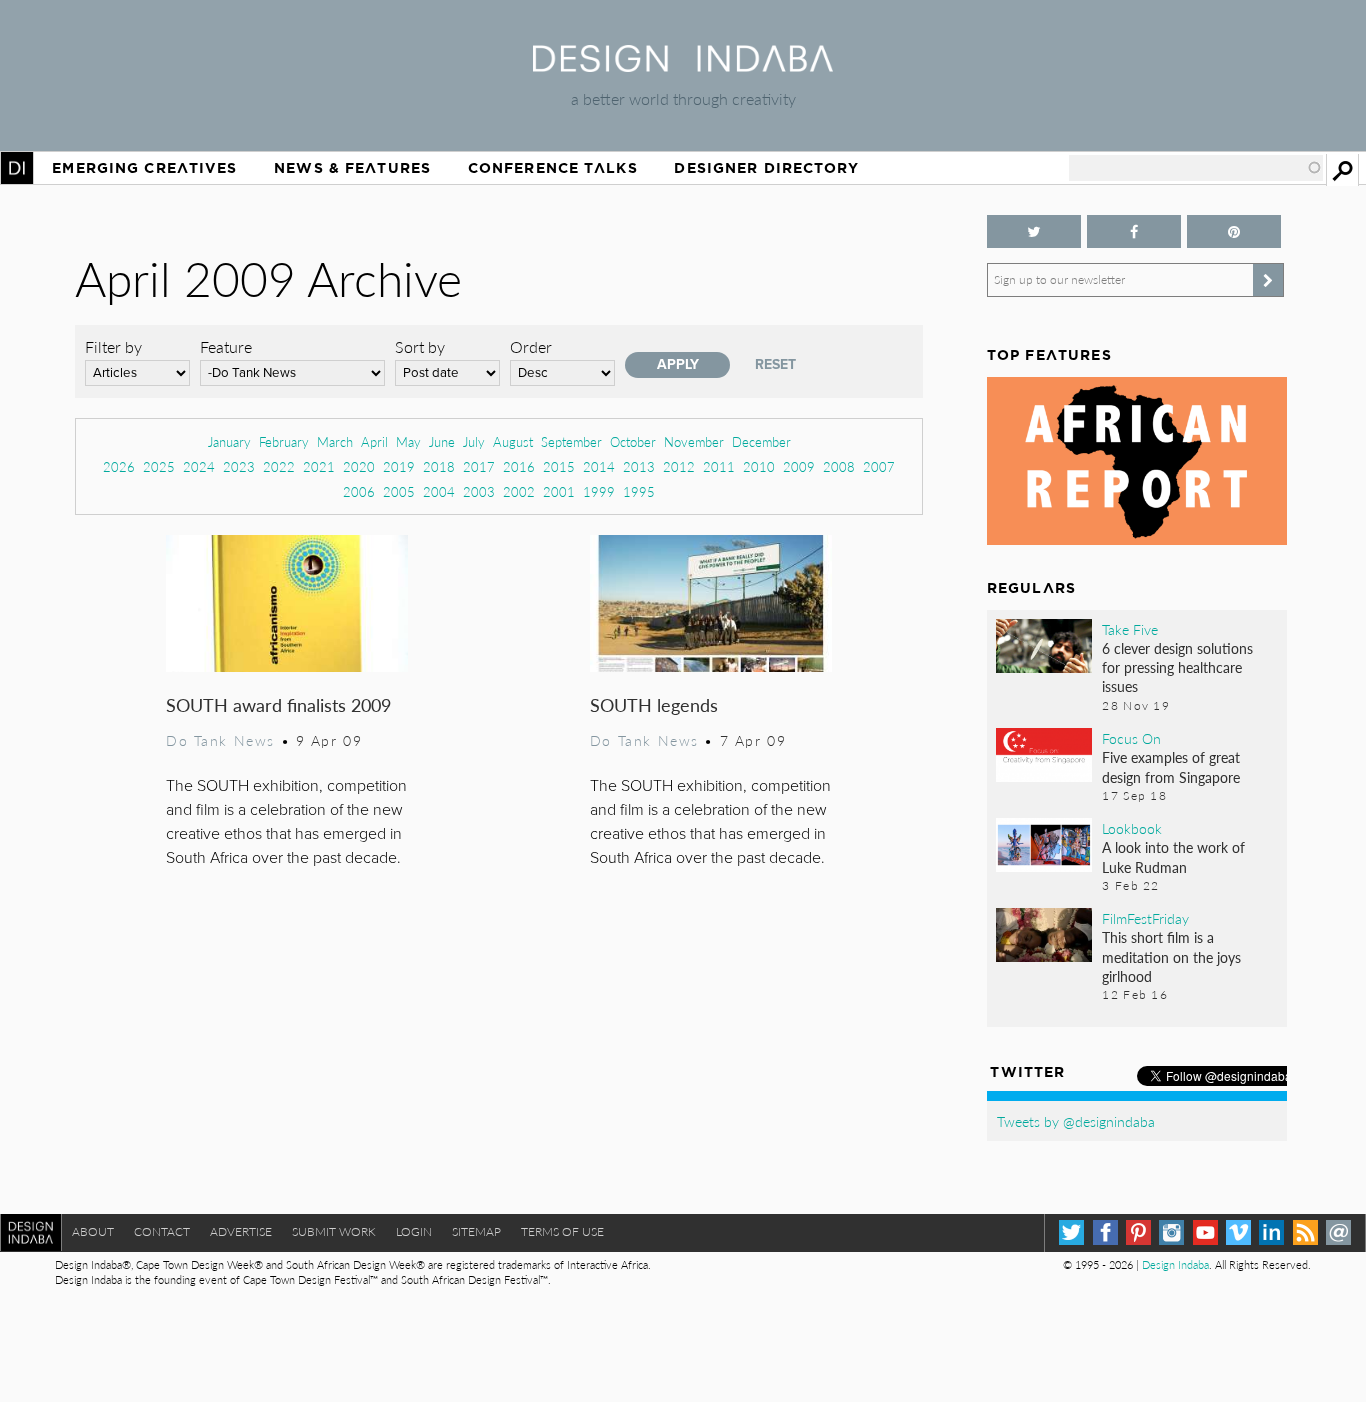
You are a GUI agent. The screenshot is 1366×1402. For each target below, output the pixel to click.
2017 (479, 466)
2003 (479, 491)
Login (414, 1231)
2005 (399, 491)
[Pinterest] (1138, 1232)
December (761, 441)
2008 (839, 466)
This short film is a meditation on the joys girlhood (1171, 956)
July (474, 441)
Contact (162, 1231)
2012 (679, 466)
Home (17, 168)
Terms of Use (562, 1231)
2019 (399, 466)
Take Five (1130, 629)
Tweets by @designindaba (1076, 1121)
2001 (559, 491)
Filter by (113, 346)
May (408, 441)
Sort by (420, 346)
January (229, 441)
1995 (639, 491)
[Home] (683, 65)
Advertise (241, 1231)
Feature (226, 346)
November (694, 441)
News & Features (352, 168)
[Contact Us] (1338, 1232)
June (442, 441)
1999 (599, 491)
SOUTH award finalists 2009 (278, 704)
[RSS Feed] (1305, 1232)
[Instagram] (1171, 1232)
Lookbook (1132, 828)
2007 (879, 466)
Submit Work (334, 1231)
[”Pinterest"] (1234, 231)
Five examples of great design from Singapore (1171, 766)
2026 (119, 466)
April (374, 441)
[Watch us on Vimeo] (1238, 1232)
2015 (559, 466)
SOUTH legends (654, 704)
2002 (519, 491)
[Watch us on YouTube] (1205, 1232)
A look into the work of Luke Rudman (1173, 856)
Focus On (1131, 738)
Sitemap (476, 1231)
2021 (319, 466)
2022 (279, 466)
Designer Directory (766, 168)
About (93, 1231)
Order (531, 346)
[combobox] (1196, 168)
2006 (359, 491)
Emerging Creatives (144, 168)
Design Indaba (1175, 1264)
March (335, 441)
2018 (439, 466)
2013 (639, 466)
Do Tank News (220, 740)
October (633, 441)
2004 (439, 491)
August (513, 441)
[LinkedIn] (1271, 1232)
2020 (359, 466)
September (571, 441)
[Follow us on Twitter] (1034, 231)
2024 (199, 466)
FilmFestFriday (1145, 918)
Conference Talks (553, 168)
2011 (719, 466)
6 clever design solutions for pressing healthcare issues (1177, 667)
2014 (599, 466)
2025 (159, 466)
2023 (239, 466)
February (284, 441)
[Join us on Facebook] (1134, 231)
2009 (799, 466)
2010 (759, 466)
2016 (519, 466)
